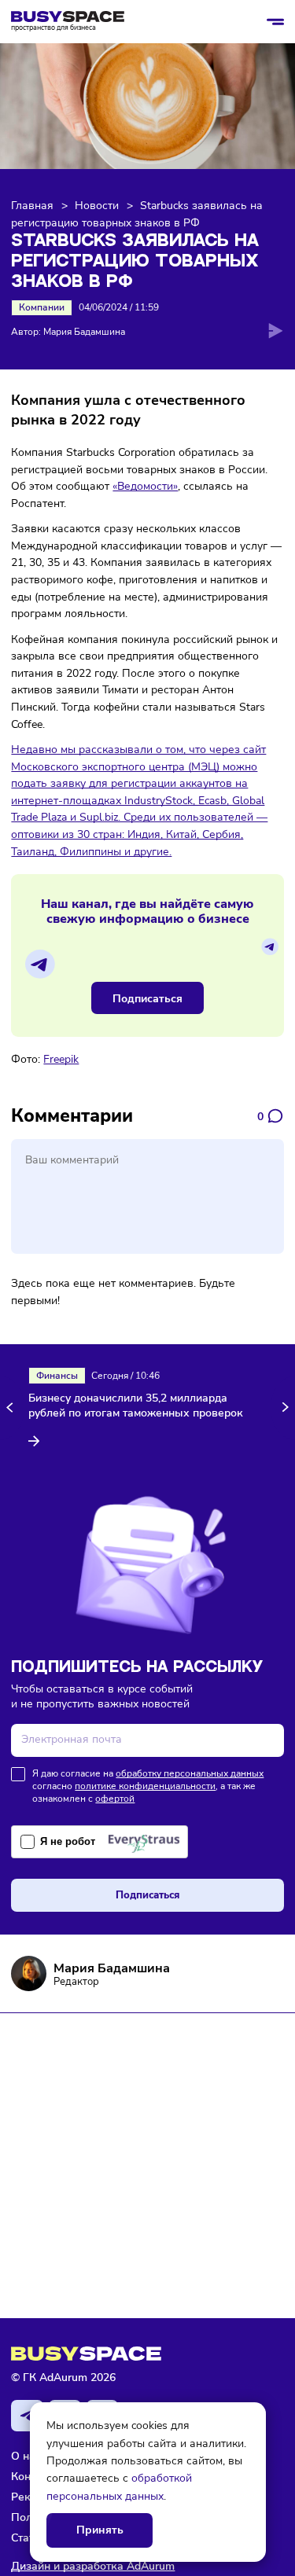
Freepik (61, 1059)
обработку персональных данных (190, 1773)
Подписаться (147, 998)
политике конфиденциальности (145, 1786)
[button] (12, 1407)
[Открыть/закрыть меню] (275, 22)
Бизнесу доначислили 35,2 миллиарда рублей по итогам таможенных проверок (136, 1406)
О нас (26, 2456)
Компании (42, 307)
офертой (115, 1799)
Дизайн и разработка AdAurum (93, 2566)
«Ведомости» (145, 486)
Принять (100, 2530)
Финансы (57, 1376)
